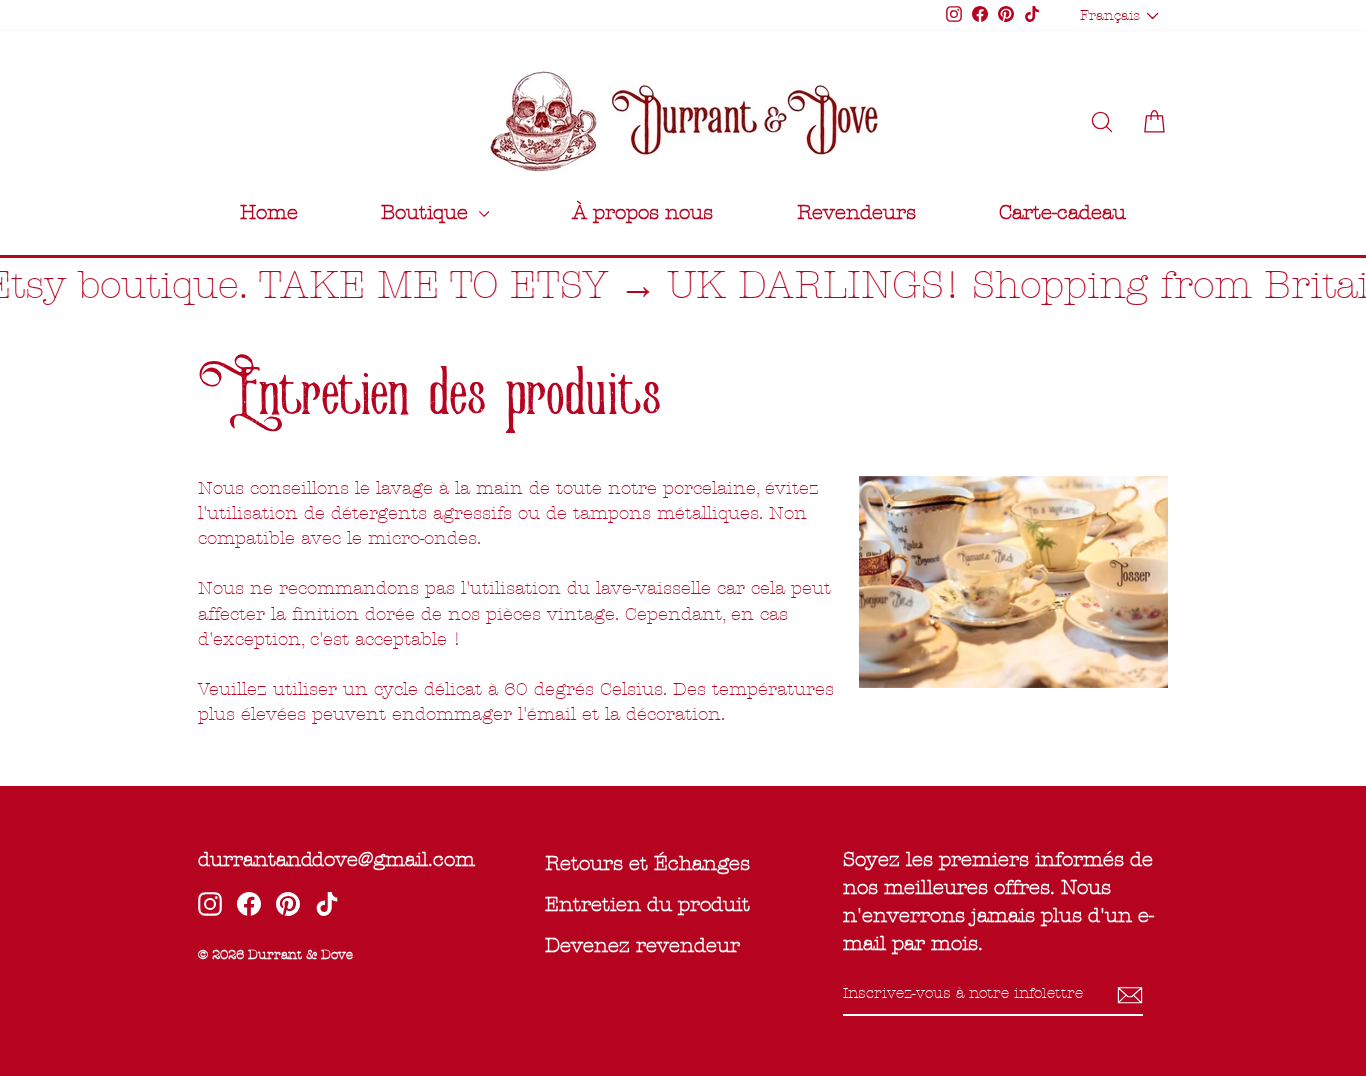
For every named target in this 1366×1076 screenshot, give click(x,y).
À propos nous (642, 212)
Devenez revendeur (642, 945)
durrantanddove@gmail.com (336, 859)
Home (269, 212)
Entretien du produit (647, 904)
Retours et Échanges (647, 863)
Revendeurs (856, 212)
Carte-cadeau (1062, 212)
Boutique (427, 212)
